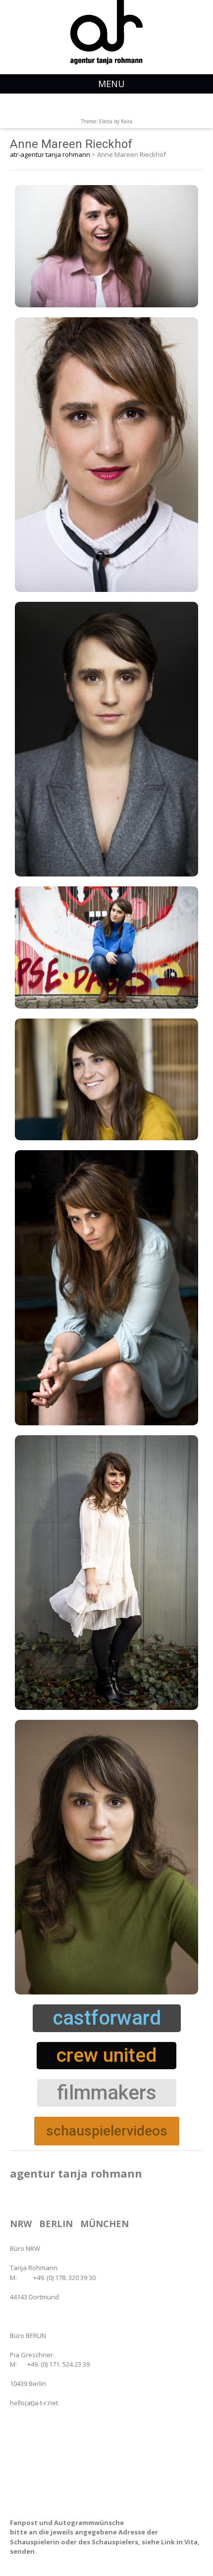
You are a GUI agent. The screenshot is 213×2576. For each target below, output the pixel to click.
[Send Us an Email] (100, 107)
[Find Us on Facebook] (113, 107)
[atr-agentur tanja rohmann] (106, 32)
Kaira (127, 121)
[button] (107, 2018)
